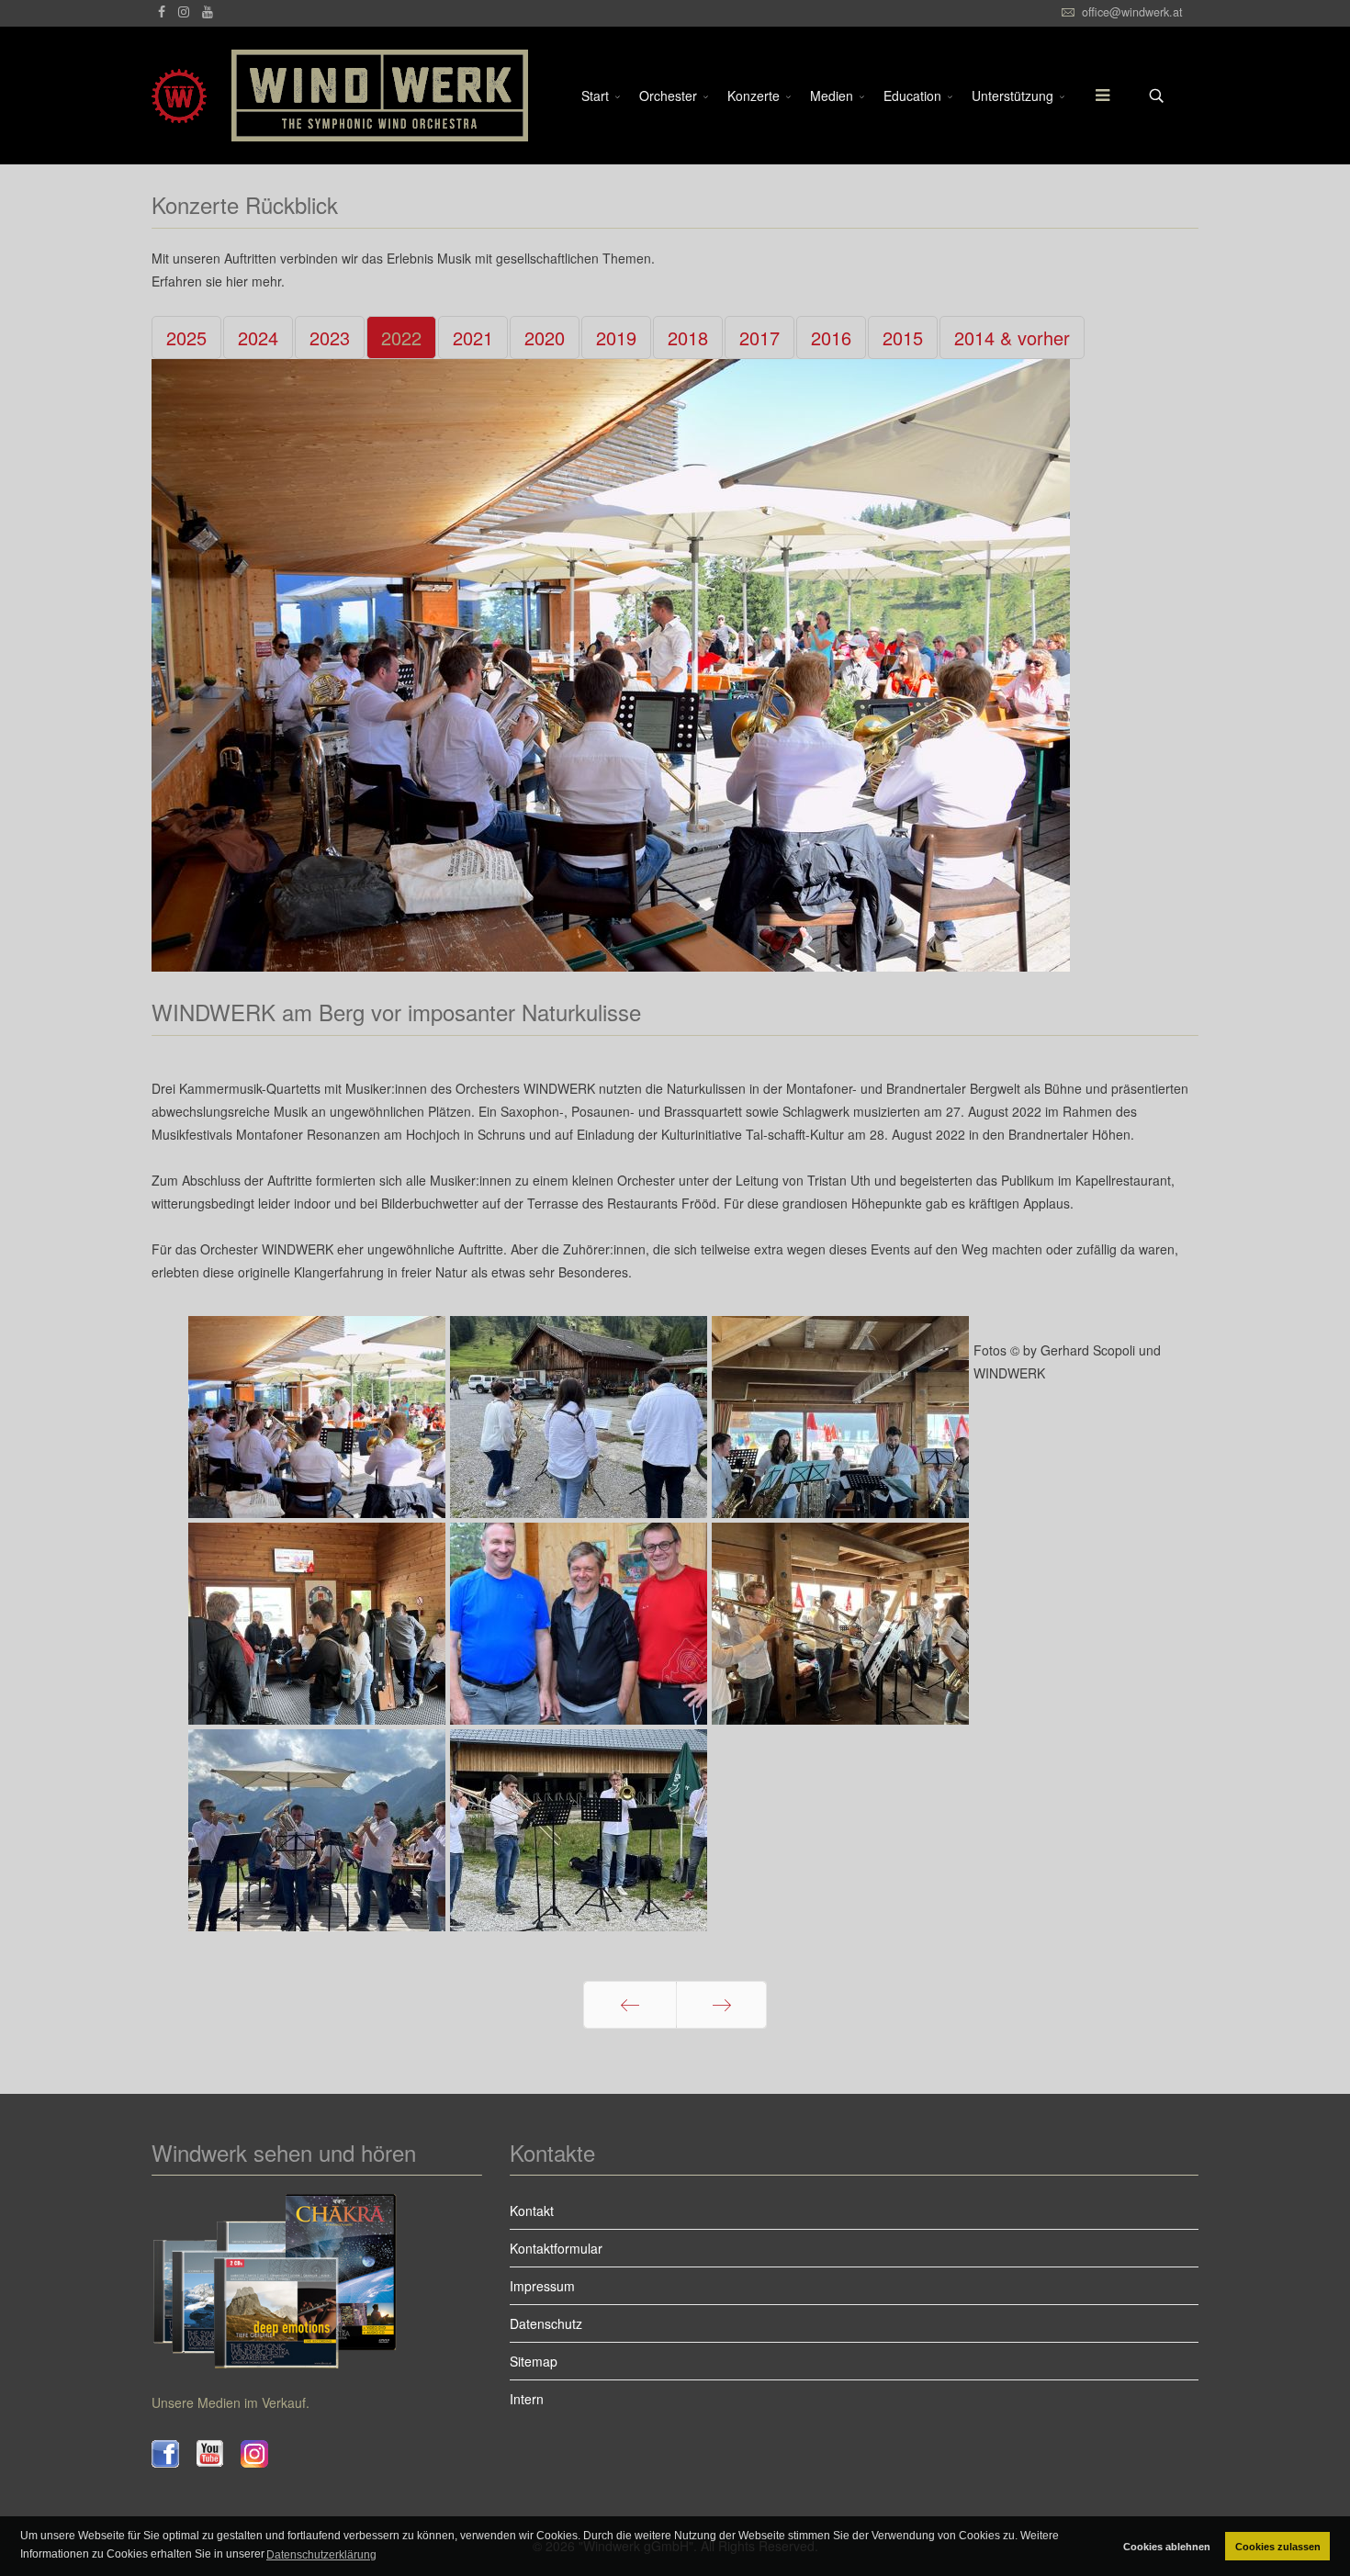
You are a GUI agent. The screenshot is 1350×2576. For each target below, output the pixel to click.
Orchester (668, 96)
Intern (527, 2399)
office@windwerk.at (1132, 12)
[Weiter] (721, 2005)
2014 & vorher (1012, 337)
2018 (688, 337)
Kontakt (532, 2210)
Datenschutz (546, 2323)
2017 (759, 337)
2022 (401, 337)
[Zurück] (630, 2005)
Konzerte (754, 96)
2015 (903, 337)
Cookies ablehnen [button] (1167, 2547)
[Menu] (1093, 96)
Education (912, 96)
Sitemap (534, 2361)
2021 (473, 337)
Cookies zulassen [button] (1278, 2547)
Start (595, 96)
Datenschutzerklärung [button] (321, 2555)
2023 (330, 337)
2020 (545, 337)
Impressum (542, 2286)
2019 (616, 337)
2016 (831, 337)
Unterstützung (1012, 96)
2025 (186, 337)
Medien (832, 96)
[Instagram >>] (263, 2454)
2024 (258, 337)
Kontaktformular (556, 2248)
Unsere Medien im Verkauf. (231, 2402)
